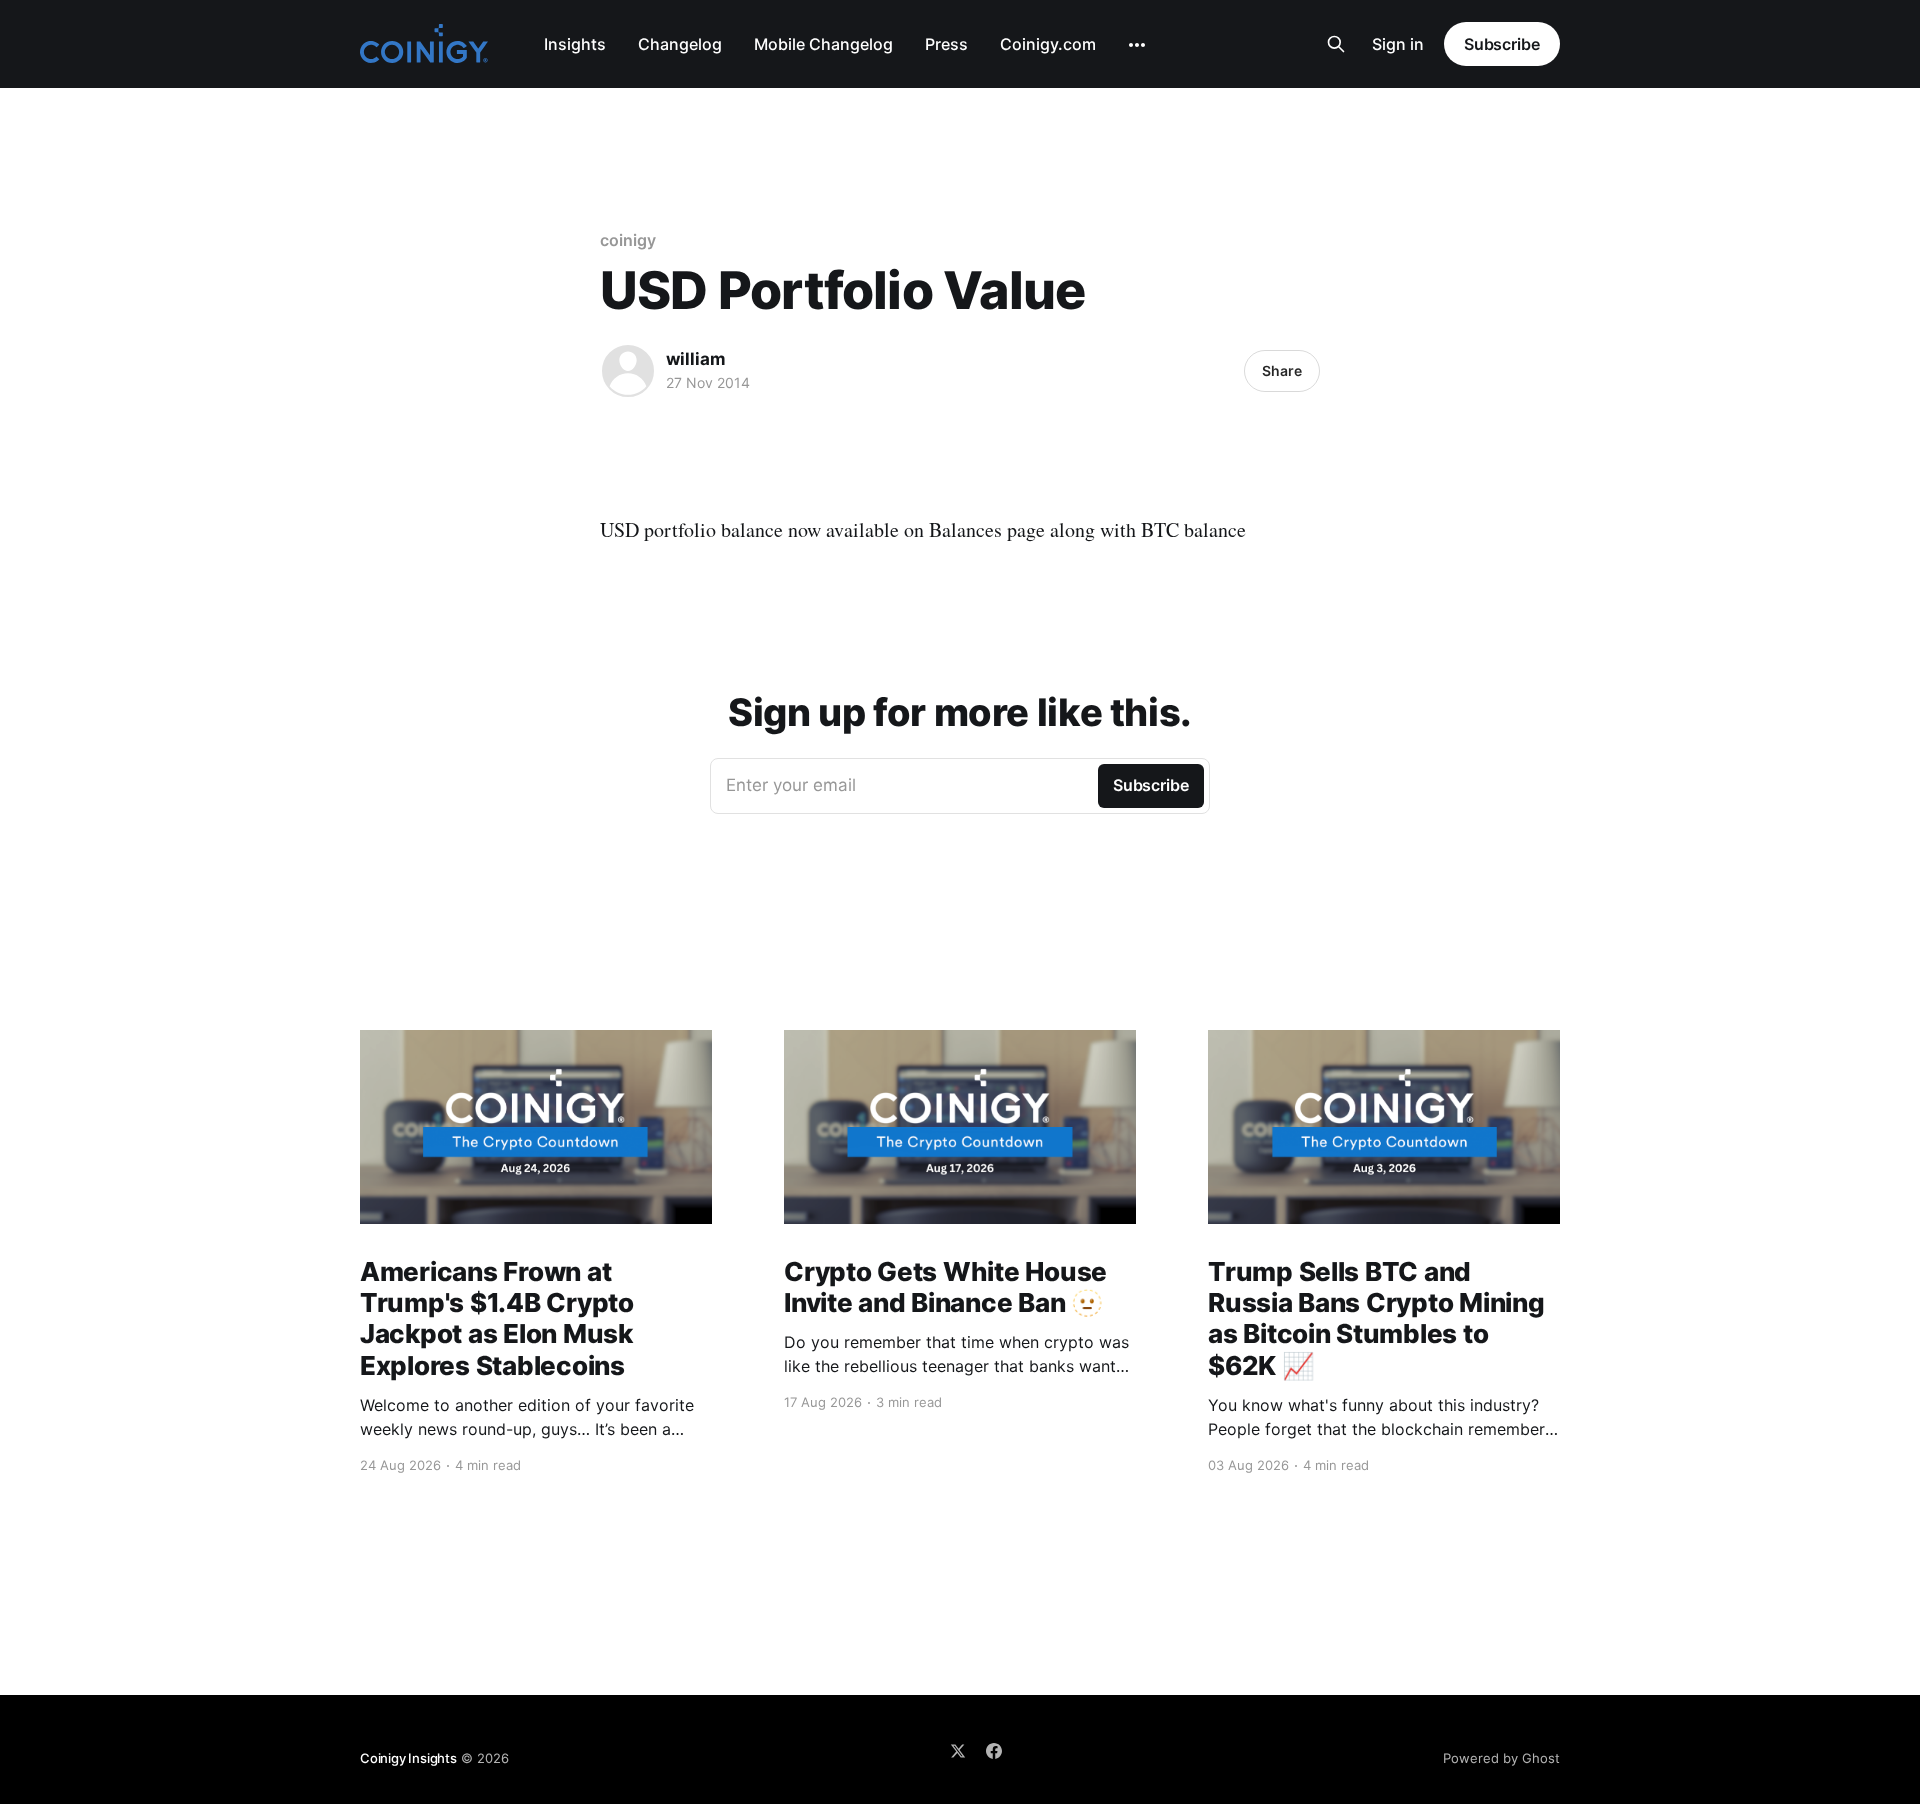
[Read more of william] (628, 371)
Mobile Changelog (823, 44)
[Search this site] (1336, 44)
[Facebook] (994, 1751)
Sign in (1398, 44)
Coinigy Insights (408, 1758)
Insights (575, 44)
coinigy (627, 240)
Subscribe (1502, 44)
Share (1282, 370)
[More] (1137, 45)
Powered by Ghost (1501, 1758)
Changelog (680, 44)
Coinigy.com (1048, 44)
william (696, 359)
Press (946, 44)
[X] (958, 1751)
